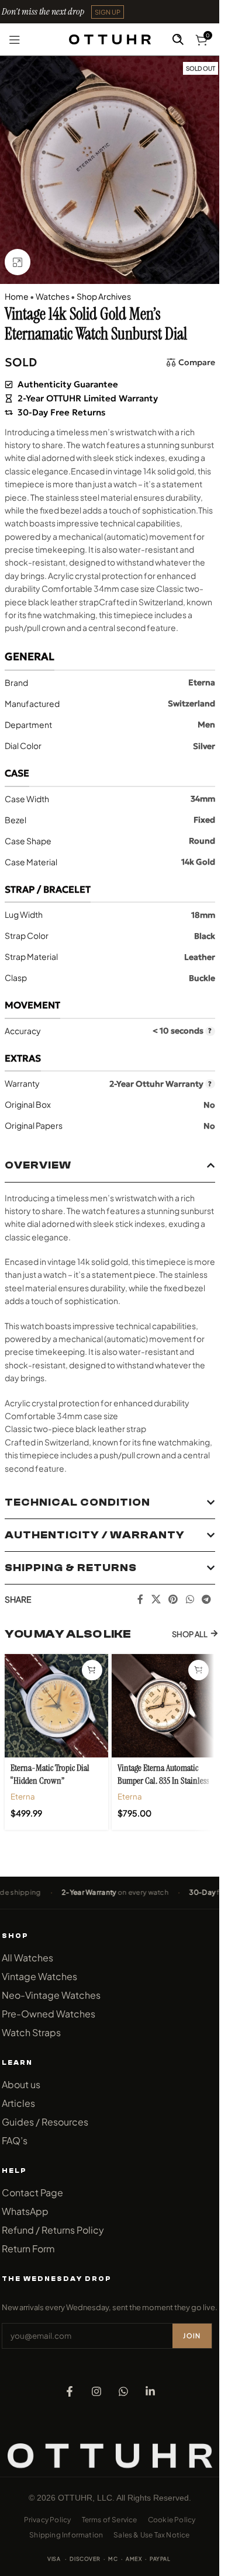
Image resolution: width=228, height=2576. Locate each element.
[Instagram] (96, 2391)
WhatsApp (25, 2211)
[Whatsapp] (123, 2391)
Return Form (28, 2249)
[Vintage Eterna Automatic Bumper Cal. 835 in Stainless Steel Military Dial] (163, 1706)
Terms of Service (110, 2520)
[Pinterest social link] (173, 1599)
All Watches (27, 1958)
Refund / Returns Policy (53, 2230)
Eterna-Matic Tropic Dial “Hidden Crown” (50, 1774)
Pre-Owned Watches (49, 2014)
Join (192, 2336)
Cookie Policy (172, 2520)
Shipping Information (66, 2535)
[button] (108, 12)
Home (17, 296)
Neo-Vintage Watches (51, 1995)
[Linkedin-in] (150, 2391)
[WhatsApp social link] (190, 1599)
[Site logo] (110, 38)
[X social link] (156, 1599)
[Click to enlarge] (18, 262)
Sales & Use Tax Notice (151, 2535)
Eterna (23, 1796)
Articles (18, 2103)
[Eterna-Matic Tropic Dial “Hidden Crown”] (56, 1706)
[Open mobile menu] (15, 40)
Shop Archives (104, 296)
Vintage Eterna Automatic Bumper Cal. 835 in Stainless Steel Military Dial (163, 1781)
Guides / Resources (45, 2122)
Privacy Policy (48, 2520)
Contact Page (32, 2192)
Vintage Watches (39, 1976)
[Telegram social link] (206, 1599)
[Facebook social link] (140, 1599)
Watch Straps (31, 2032)
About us (21, 2084)
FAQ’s (15, 2140)
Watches (53, 296)
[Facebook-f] (70, 2391)
